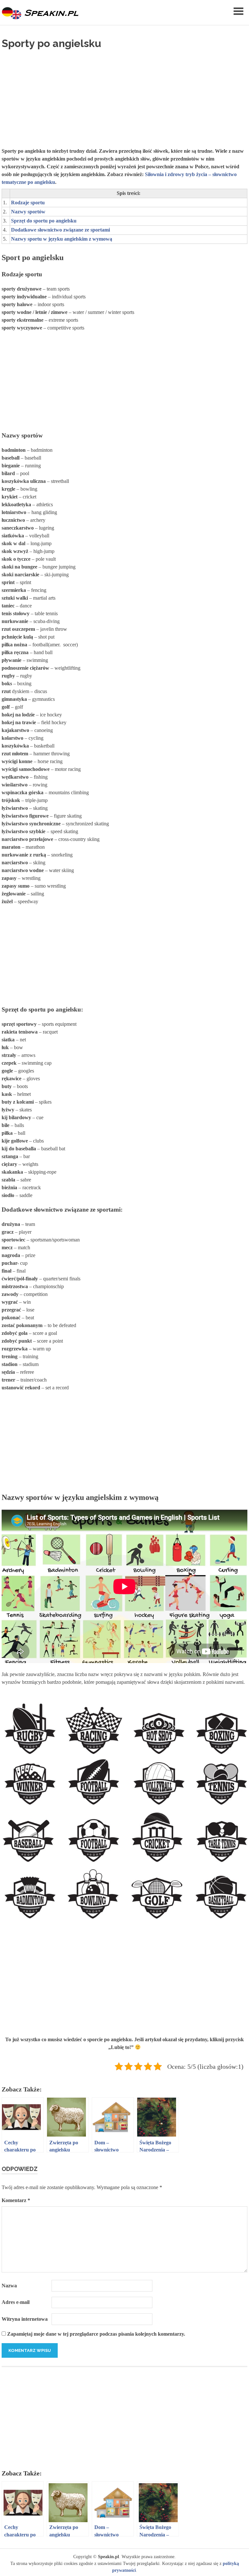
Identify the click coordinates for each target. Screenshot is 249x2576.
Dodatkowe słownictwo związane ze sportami (60, 230)
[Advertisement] (124, 97)
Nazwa (9, 2286)
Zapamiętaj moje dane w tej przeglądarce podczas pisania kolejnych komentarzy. (96, 2334)
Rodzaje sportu (28, 203)
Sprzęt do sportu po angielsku (44, 221)
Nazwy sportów (28, 212)
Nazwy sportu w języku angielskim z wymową (62, 239)
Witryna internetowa (25, 2319)
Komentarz (16, 2200)
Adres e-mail (16, 2302)
